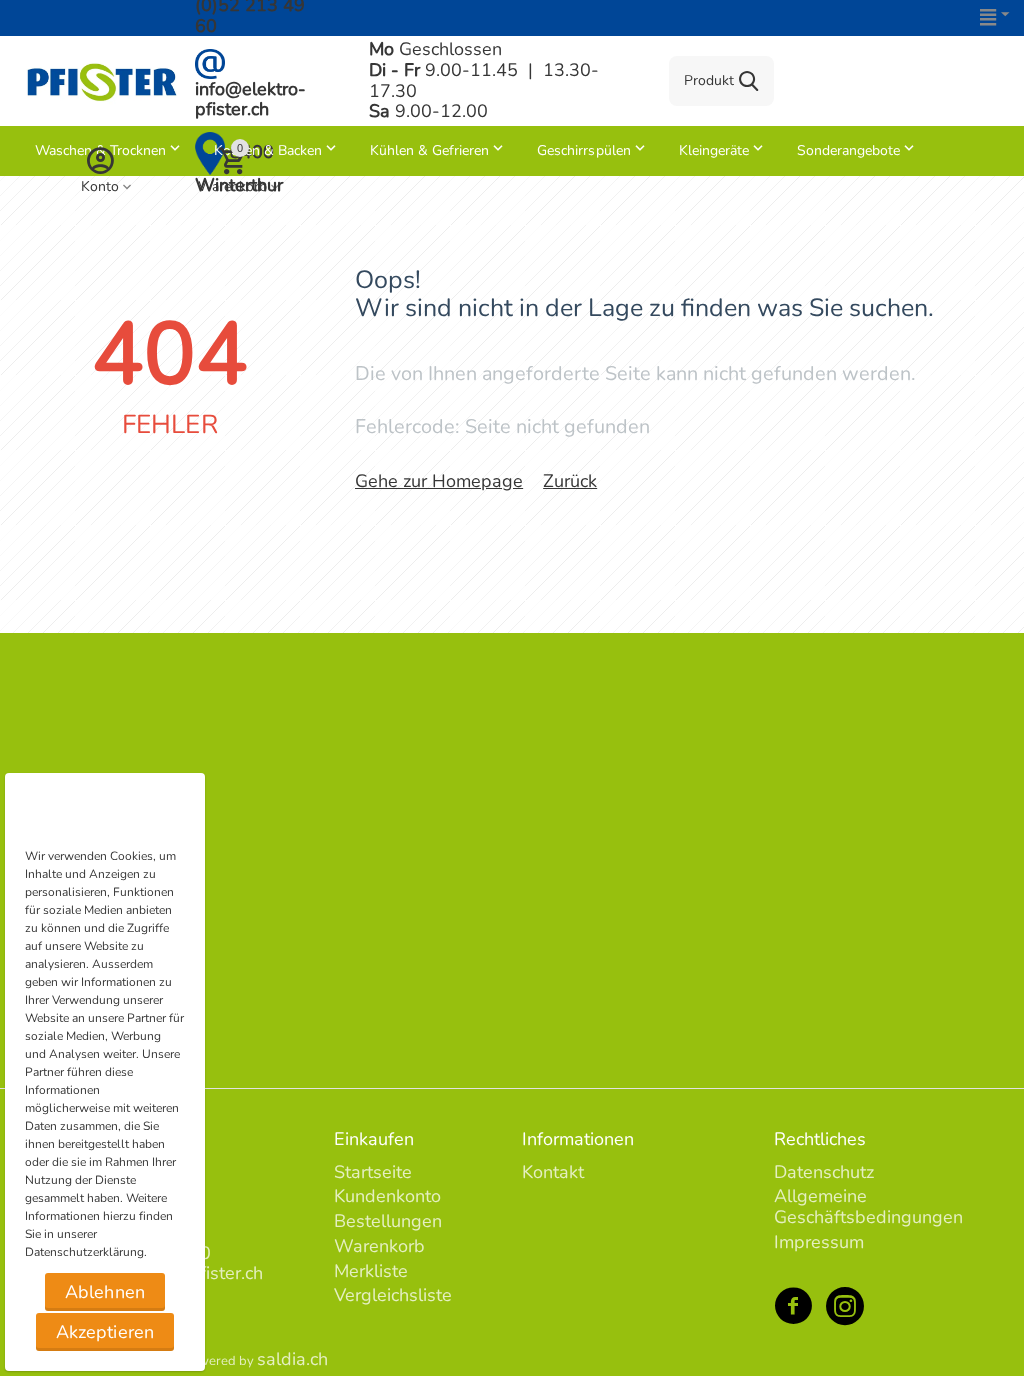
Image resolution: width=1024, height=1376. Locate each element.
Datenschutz (824, 1172)
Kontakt (553, 1172)
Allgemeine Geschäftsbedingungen (868, 1206)
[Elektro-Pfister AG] (101, 79)
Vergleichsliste (393, 1295)
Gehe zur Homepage (439, 481)
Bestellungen (388, 1221)
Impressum (819, 1242)
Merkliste (371, 1271)
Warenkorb (379, 1246)
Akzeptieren (104, 1332)
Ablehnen (104, 1292)
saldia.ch (292, 1359)
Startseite (373, 1172)
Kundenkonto (387, 1196)
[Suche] (749, 81)
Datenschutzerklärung (84, 1252)
